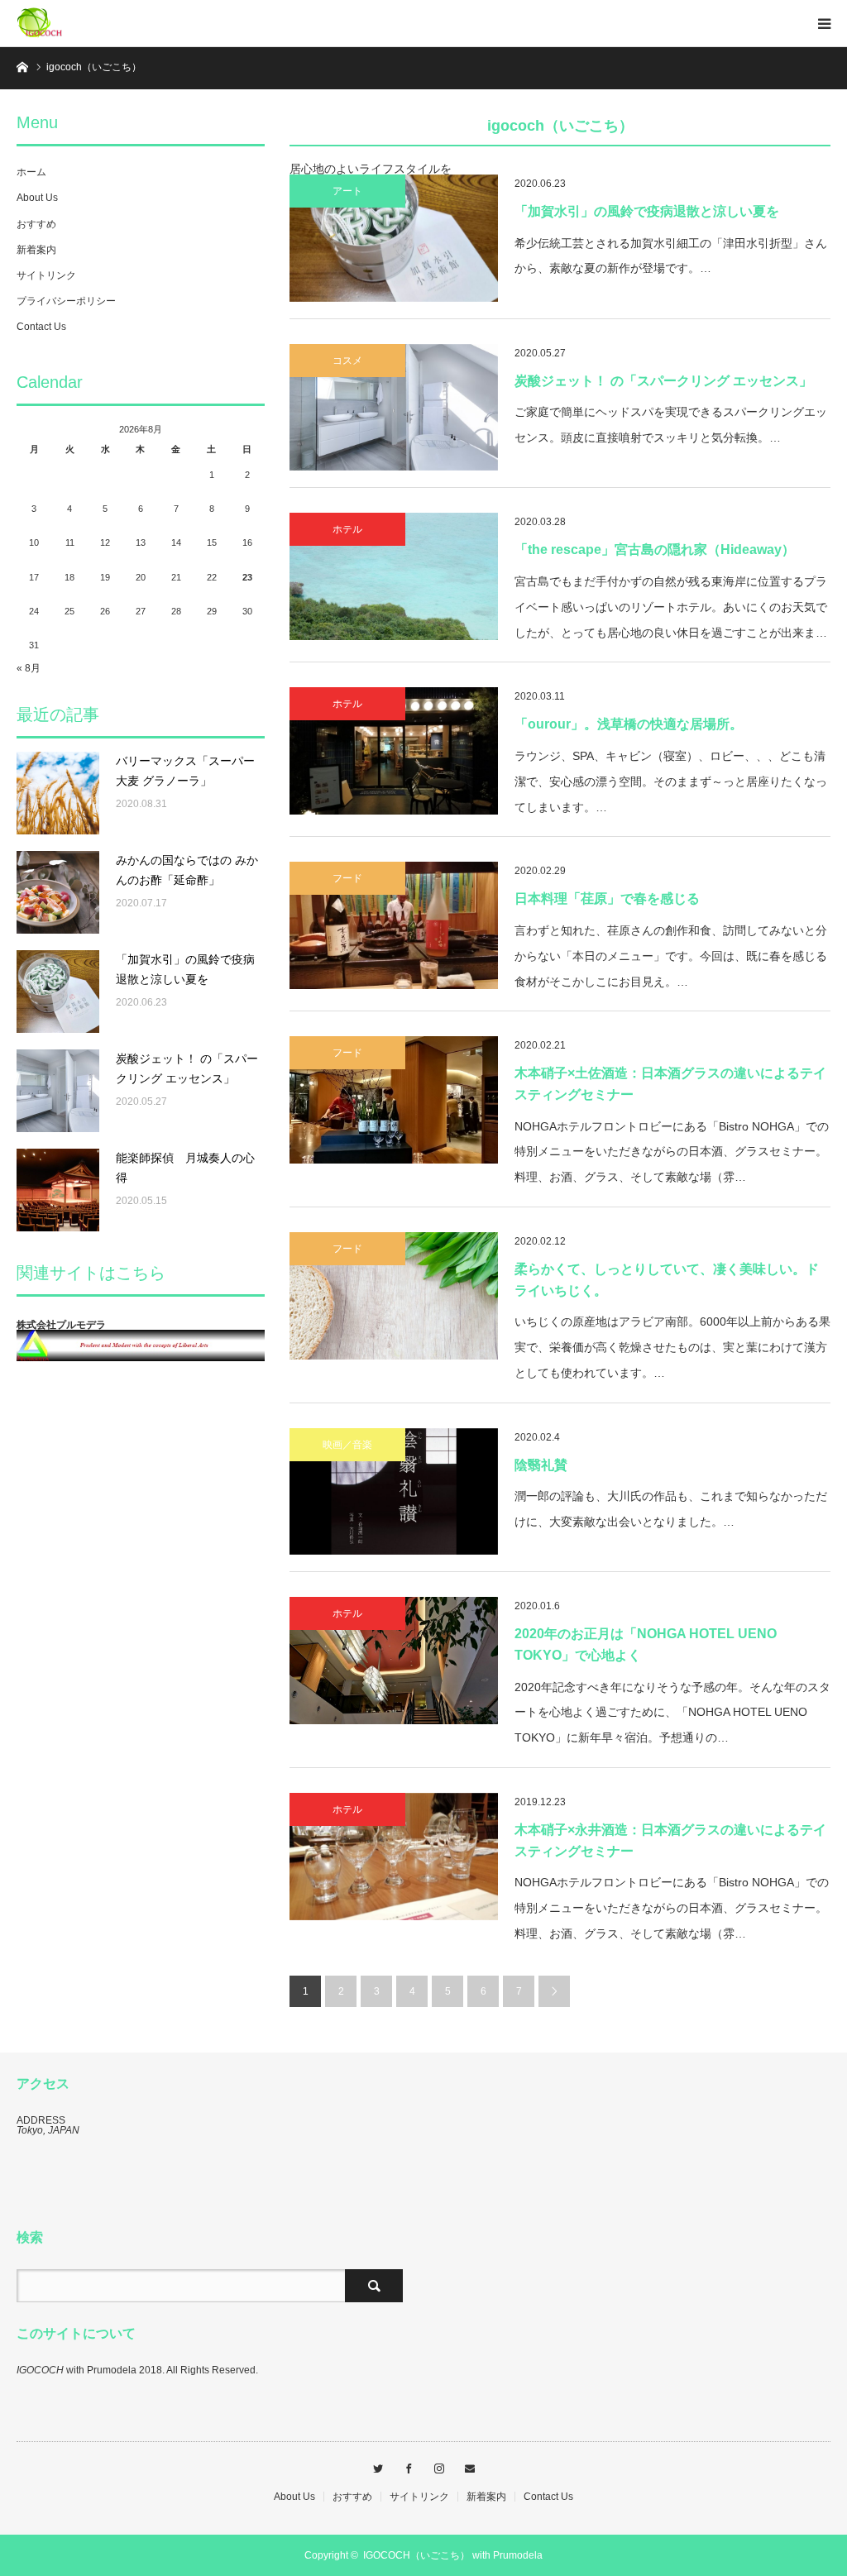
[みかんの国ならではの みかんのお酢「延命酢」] (58, 892)
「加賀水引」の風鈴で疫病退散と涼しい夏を (647, 211)
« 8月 (29, 668)
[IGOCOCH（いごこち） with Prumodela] (66, 23)
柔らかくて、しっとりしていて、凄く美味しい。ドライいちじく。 (667, 1280)
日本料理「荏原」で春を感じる (607, 898)
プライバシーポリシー (66, 301)
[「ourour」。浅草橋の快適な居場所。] (394, 751)
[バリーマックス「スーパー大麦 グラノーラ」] (58, 793)
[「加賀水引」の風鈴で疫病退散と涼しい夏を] (394, 238)
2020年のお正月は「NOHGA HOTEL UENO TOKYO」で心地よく (646, 1644)
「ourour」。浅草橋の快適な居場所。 (629, 724)
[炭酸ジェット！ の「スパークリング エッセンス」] (394, 408)
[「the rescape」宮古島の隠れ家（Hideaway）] (394, 576)
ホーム (31, 172)
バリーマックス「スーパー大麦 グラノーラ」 (185, 771)
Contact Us (41, 327)
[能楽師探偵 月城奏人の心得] (58, 1190)
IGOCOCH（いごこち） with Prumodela (453, 2555)
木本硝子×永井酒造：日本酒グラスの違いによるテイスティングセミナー (670, 1840)
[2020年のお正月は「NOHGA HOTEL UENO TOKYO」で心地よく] (394, 1661)
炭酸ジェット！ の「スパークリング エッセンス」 (663, 381)
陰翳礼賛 (541, 1465)
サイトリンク (46, 275)
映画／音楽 (347, 1445)
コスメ (347, 361)
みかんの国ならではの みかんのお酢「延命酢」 (187, 870)
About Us (37, 198)
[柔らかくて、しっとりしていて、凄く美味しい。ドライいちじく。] (394, 1296)
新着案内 (36, 250)
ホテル (347, 529)
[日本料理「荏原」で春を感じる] (394, 925)
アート (347, 191)
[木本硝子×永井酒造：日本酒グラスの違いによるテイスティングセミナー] (394, 1857)
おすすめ (36, 224)
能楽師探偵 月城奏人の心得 (185, 1168)
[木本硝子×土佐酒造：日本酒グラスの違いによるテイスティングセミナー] (394, 1100)
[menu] (824, 23)
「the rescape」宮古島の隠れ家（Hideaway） (655, 550)
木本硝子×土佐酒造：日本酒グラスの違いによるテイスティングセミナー (670, 1084)
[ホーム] (22, 66)
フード (347, 878)
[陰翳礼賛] (394, 1492)
